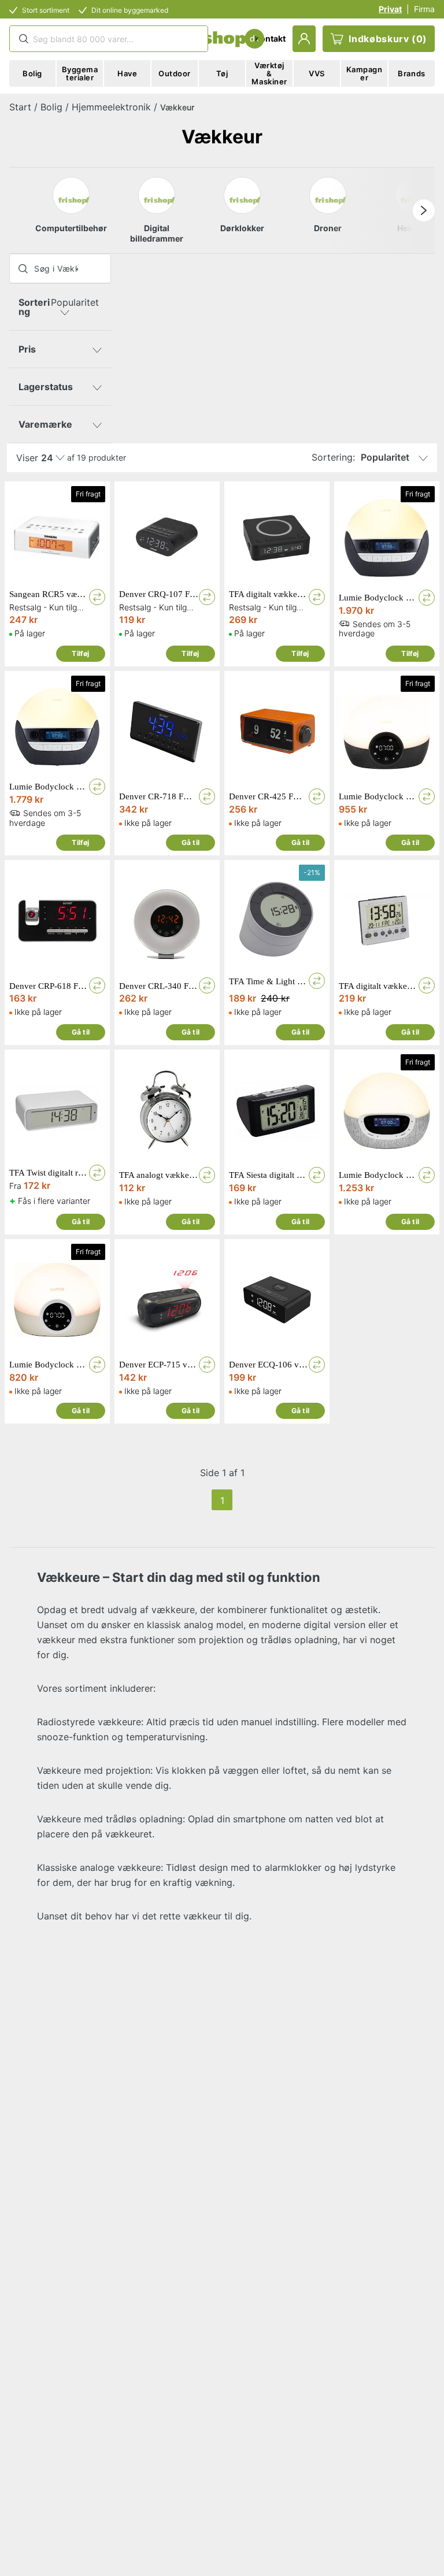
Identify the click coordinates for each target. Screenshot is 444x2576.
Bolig (51, 107)
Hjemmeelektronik (111, 107)
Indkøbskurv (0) (388, 39)
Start (20, 107)
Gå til (190, 842)
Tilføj (80, 653)
